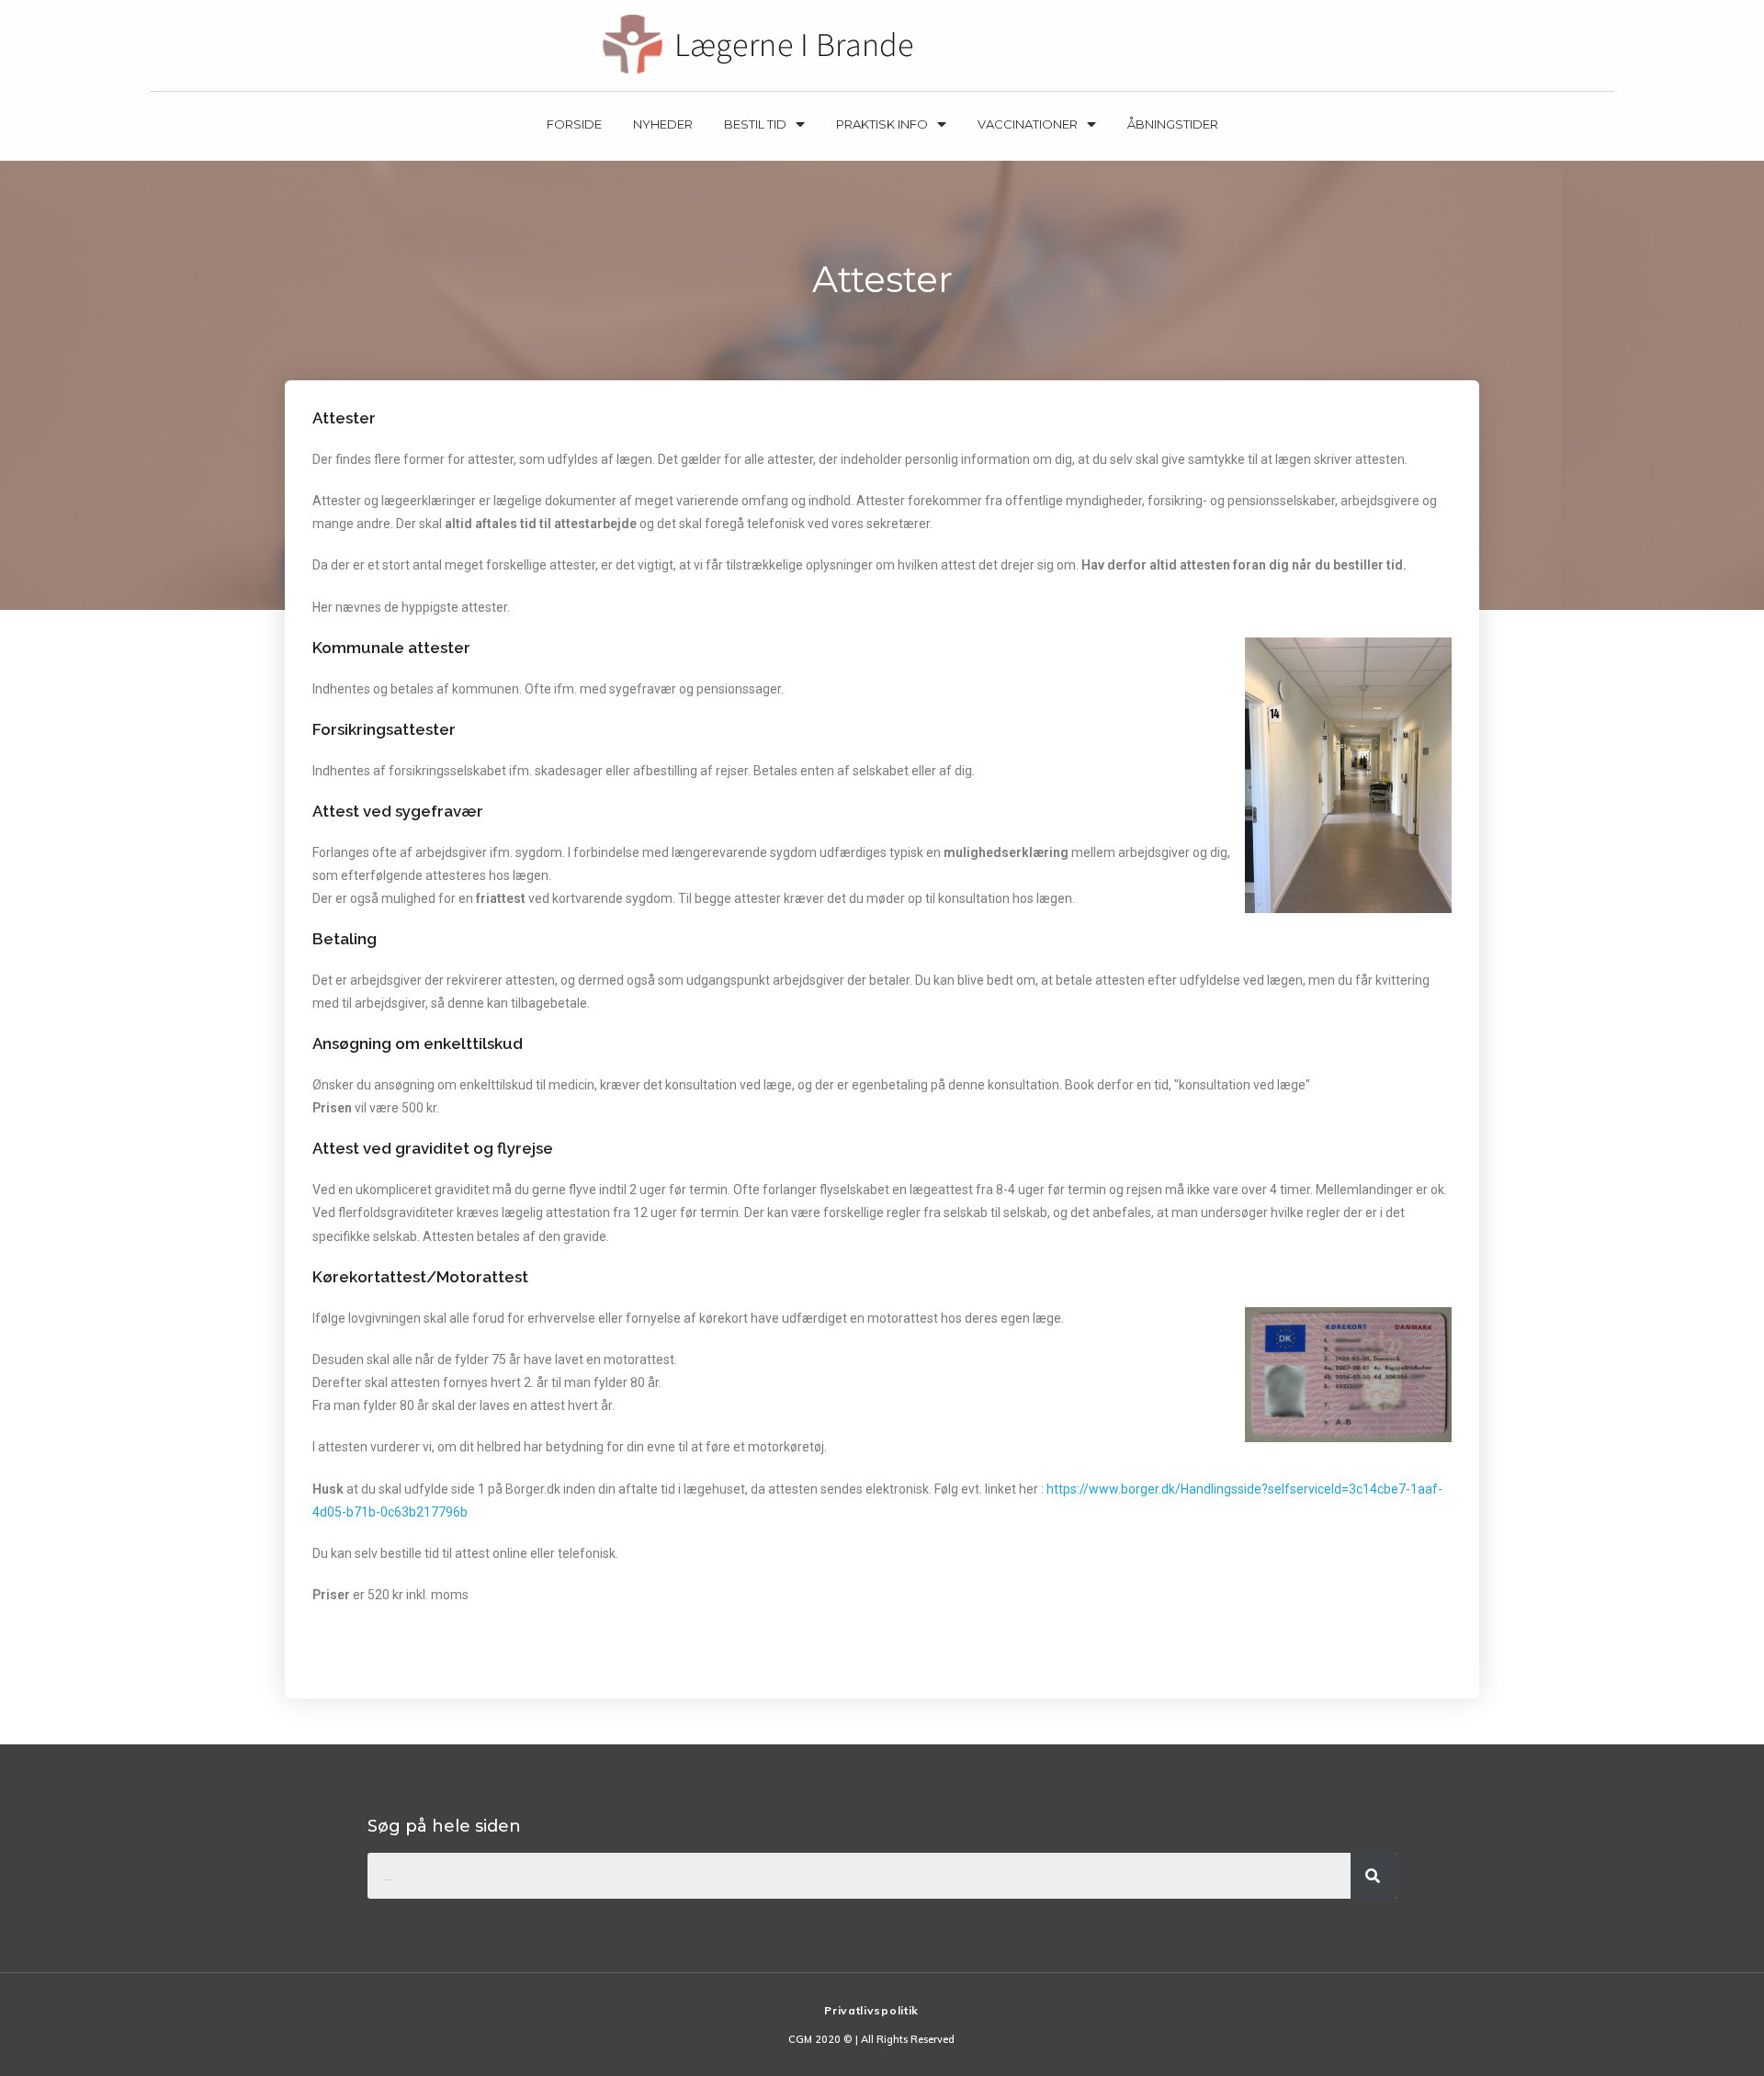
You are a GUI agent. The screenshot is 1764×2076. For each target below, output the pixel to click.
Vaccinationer (1028, 124)
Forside (574, 124)
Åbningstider (1173, 124)
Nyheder (663, 124)
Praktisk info (882, 124)
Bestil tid (755, 124)
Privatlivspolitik (871, 2010)
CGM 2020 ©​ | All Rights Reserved (871, 2039)
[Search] (1374, 1876)
